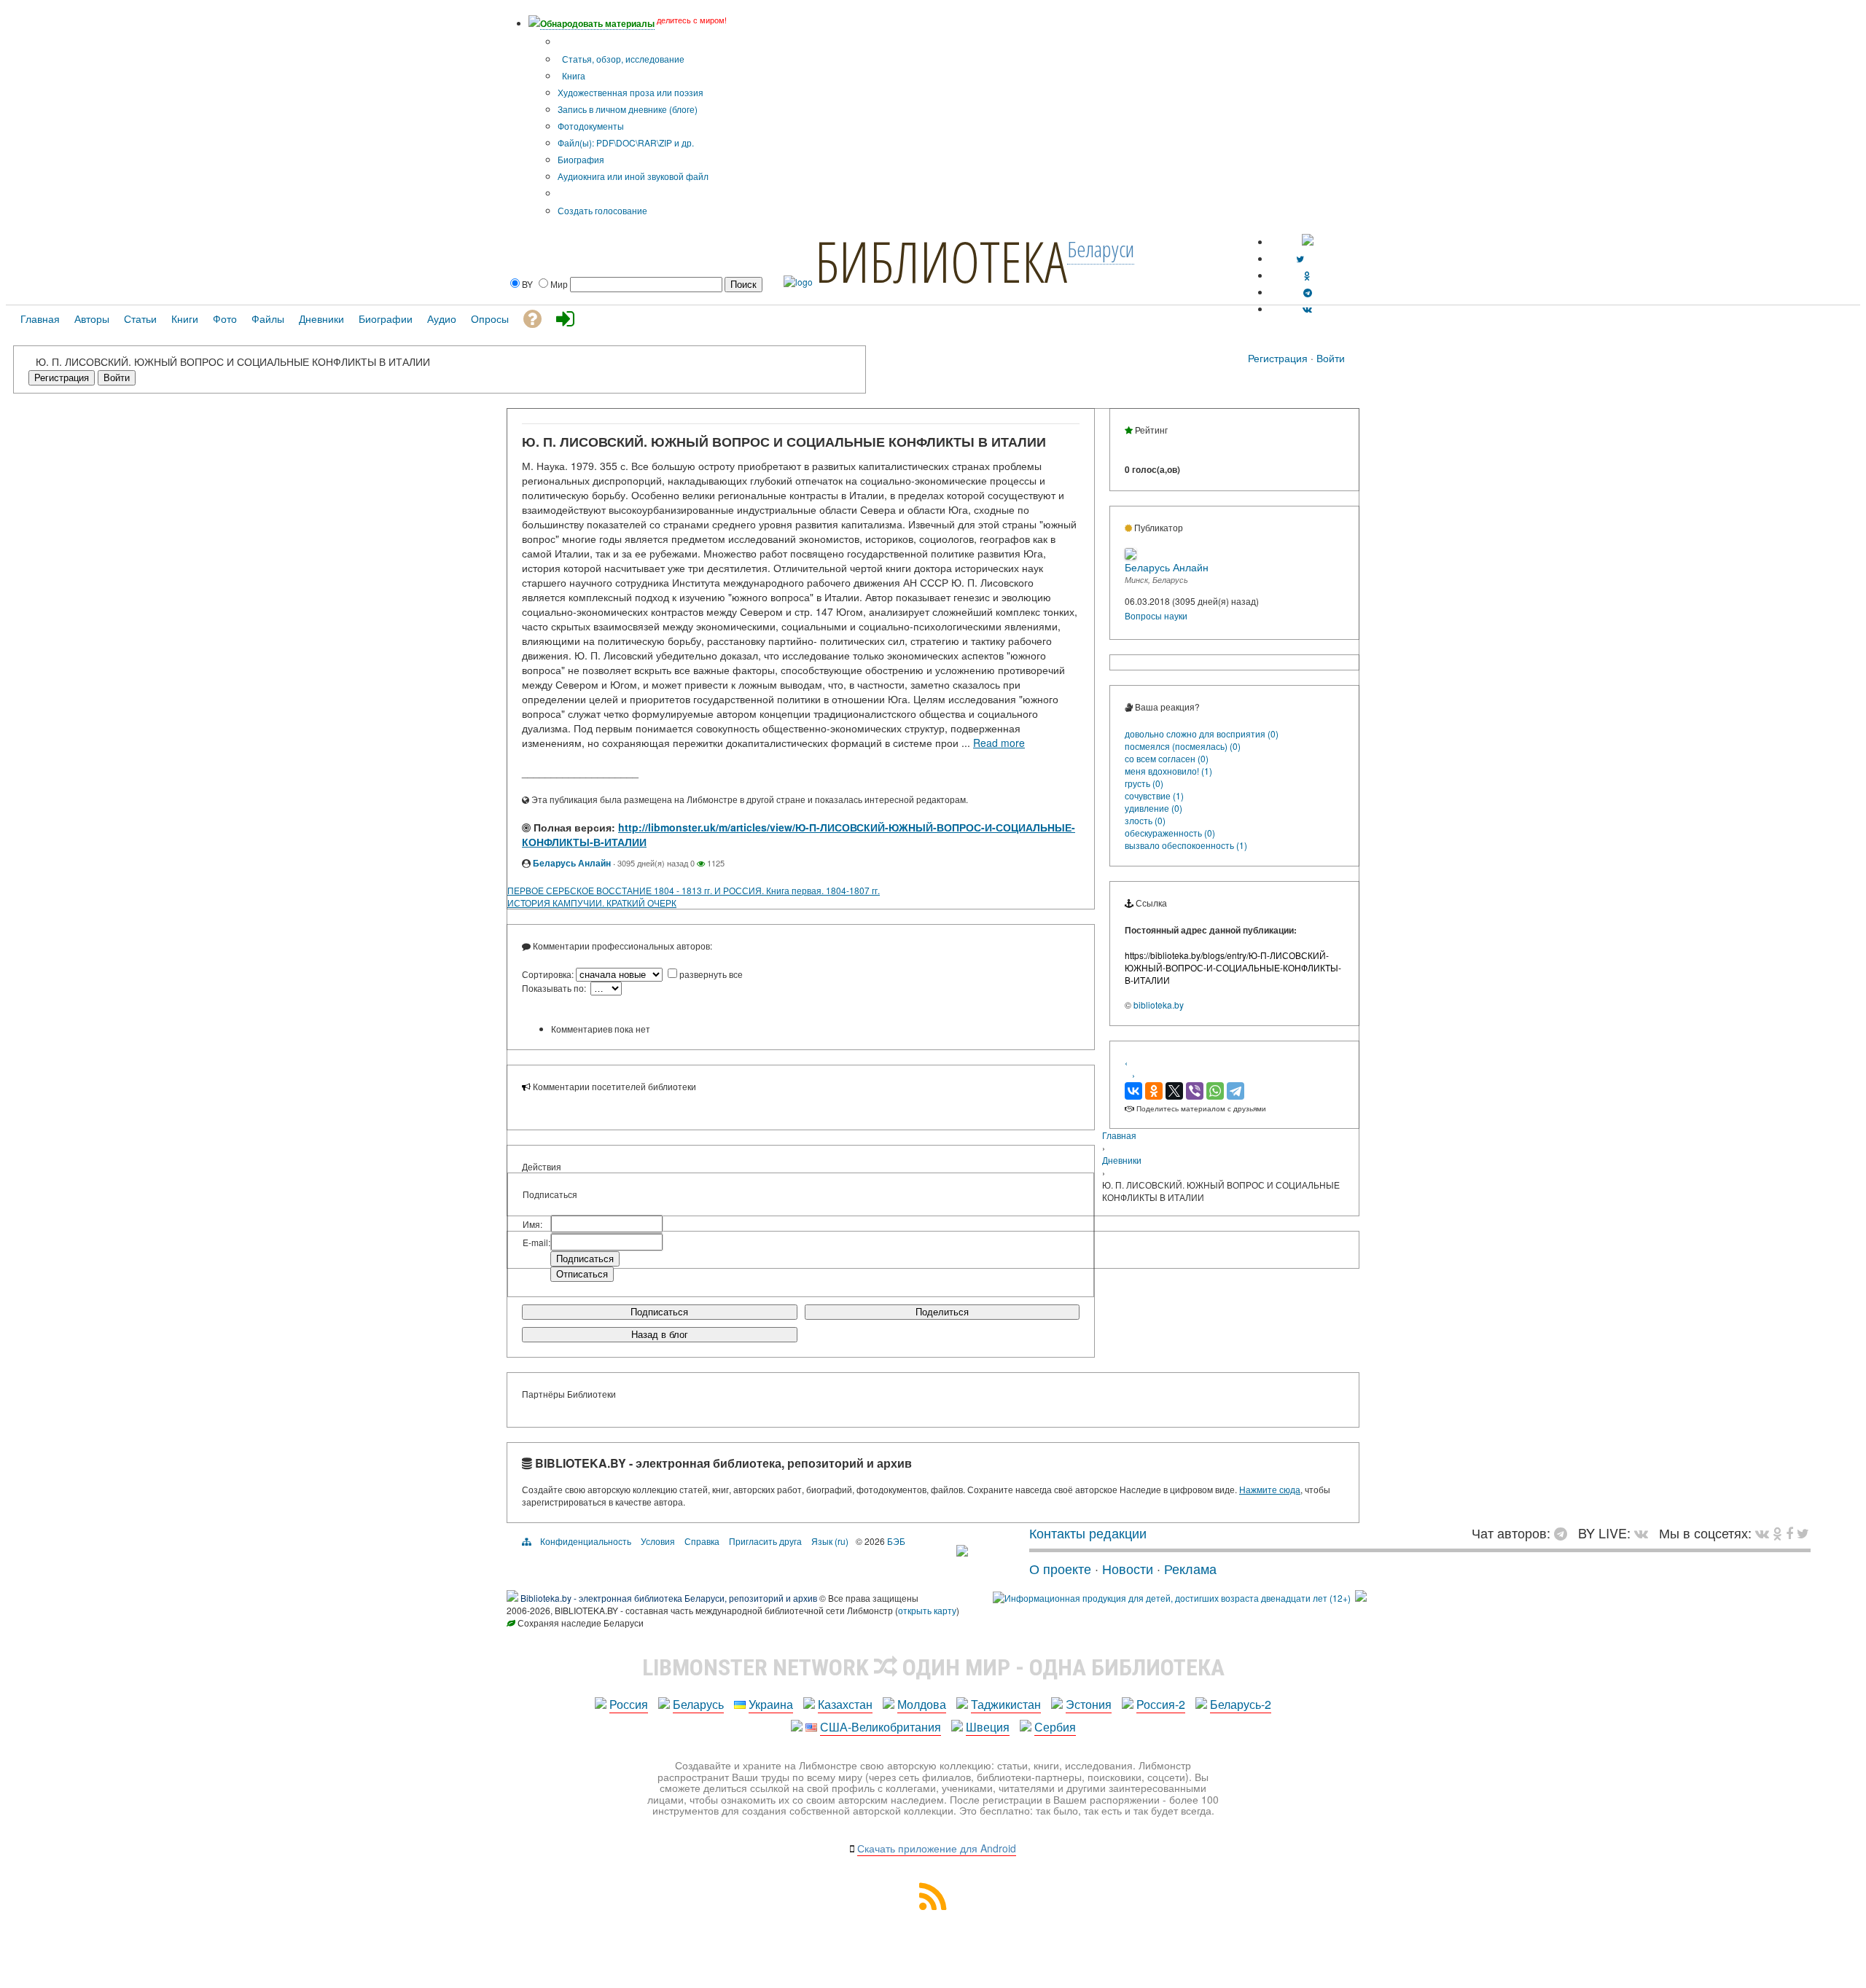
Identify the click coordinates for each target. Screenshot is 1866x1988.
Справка (702, 1541)
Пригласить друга (765, 1541)
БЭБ (896, 1541)
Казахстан (845, 1704)
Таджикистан (1006, 1704)
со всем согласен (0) (1167, 758)
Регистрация (1278, 358)
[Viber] (1195, 1091)
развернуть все (711, 974)
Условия (658, 1541)
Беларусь (698, 1704)
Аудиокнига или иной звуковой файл (633, 176)
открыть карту (927, 1610)
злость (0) (1145, 820)
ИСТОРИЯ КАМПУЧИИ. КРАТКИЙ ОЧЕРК (592, 903)
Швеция (988, 1727)
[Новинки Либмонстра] (1777, 1533)
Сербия (1055, 1727)
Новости (1128, 1568)
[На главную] (962, 1551)
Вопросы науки (1156, 615)
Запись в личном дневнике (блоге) (628, 109)
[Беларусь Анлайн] (1131, 556)
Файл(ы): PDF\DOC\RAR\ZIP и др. (626, 142)
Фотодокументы (591, 126)
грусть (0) (1144, 783)
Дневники (1122, 1160)
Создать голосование (602, 210)
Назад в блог (660, 1335)
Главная (1119, 1135)
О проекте (1060, 1568)
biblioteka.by (1159, 1005)
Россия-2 (1161, 1704)
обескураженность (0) (1170, 833)
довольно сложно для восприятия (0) (1202, 733)
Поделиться (942, 1312)
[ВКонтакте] (1133, 1091)
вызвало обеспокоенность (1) (1186, 845)
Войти (1331, 358)
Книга (573, 75)
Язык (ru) (830, 1541)
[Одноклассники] (1154, 1091)
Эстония (1089, 1704)
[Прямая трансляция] (1645, 1533)
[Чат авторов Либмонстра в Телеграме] (1308, 292)
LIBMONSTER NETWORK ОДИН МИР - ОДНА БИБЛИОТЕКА (933, 1667)
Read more (999, 743)
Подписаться (659, 1312)
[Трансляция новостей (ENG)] (1300, 258)
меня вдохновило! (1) (1168, 771)
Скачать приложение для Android (937, 1848)
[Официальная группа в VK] (1307, 309)
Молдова (922, 1704)
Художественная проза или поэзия (631, 92)
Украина (771, 1704)
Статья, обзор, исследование (622, 59)
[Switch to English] (1308, 242)
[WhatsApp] (1215, 1091)
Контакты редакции (1088, 1533)
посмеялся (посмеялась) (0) (1183, 746)
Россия (629, 1704)
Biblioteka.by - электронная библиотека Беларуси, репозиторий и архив (669, 1598)
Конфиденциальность (586, 1541)
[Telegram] (1235, 1091)
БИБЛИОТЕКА (941, 261)
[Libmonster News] (1803, 1533)
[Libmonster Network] (1172, 1598)
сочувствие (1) (1154, 795)
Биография (581, 159)
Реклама (1190, 1568)
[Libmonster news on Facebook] (1789, 1533)
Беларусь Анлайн (572, 863)
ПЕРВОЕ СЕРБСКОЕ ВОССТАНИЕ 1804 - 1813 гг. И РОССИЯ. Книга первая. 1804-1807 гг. (694, 890)
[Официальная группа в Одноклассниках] (1307, 275)
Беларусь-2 (1241, 1704)
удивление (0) (1153, 808)
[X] (1174, 1091)
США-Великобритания (881, 1727)
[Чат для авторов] (1564, 1533)
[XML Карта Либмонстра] (933, 1905)
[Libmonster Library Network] (1361, 1598)
